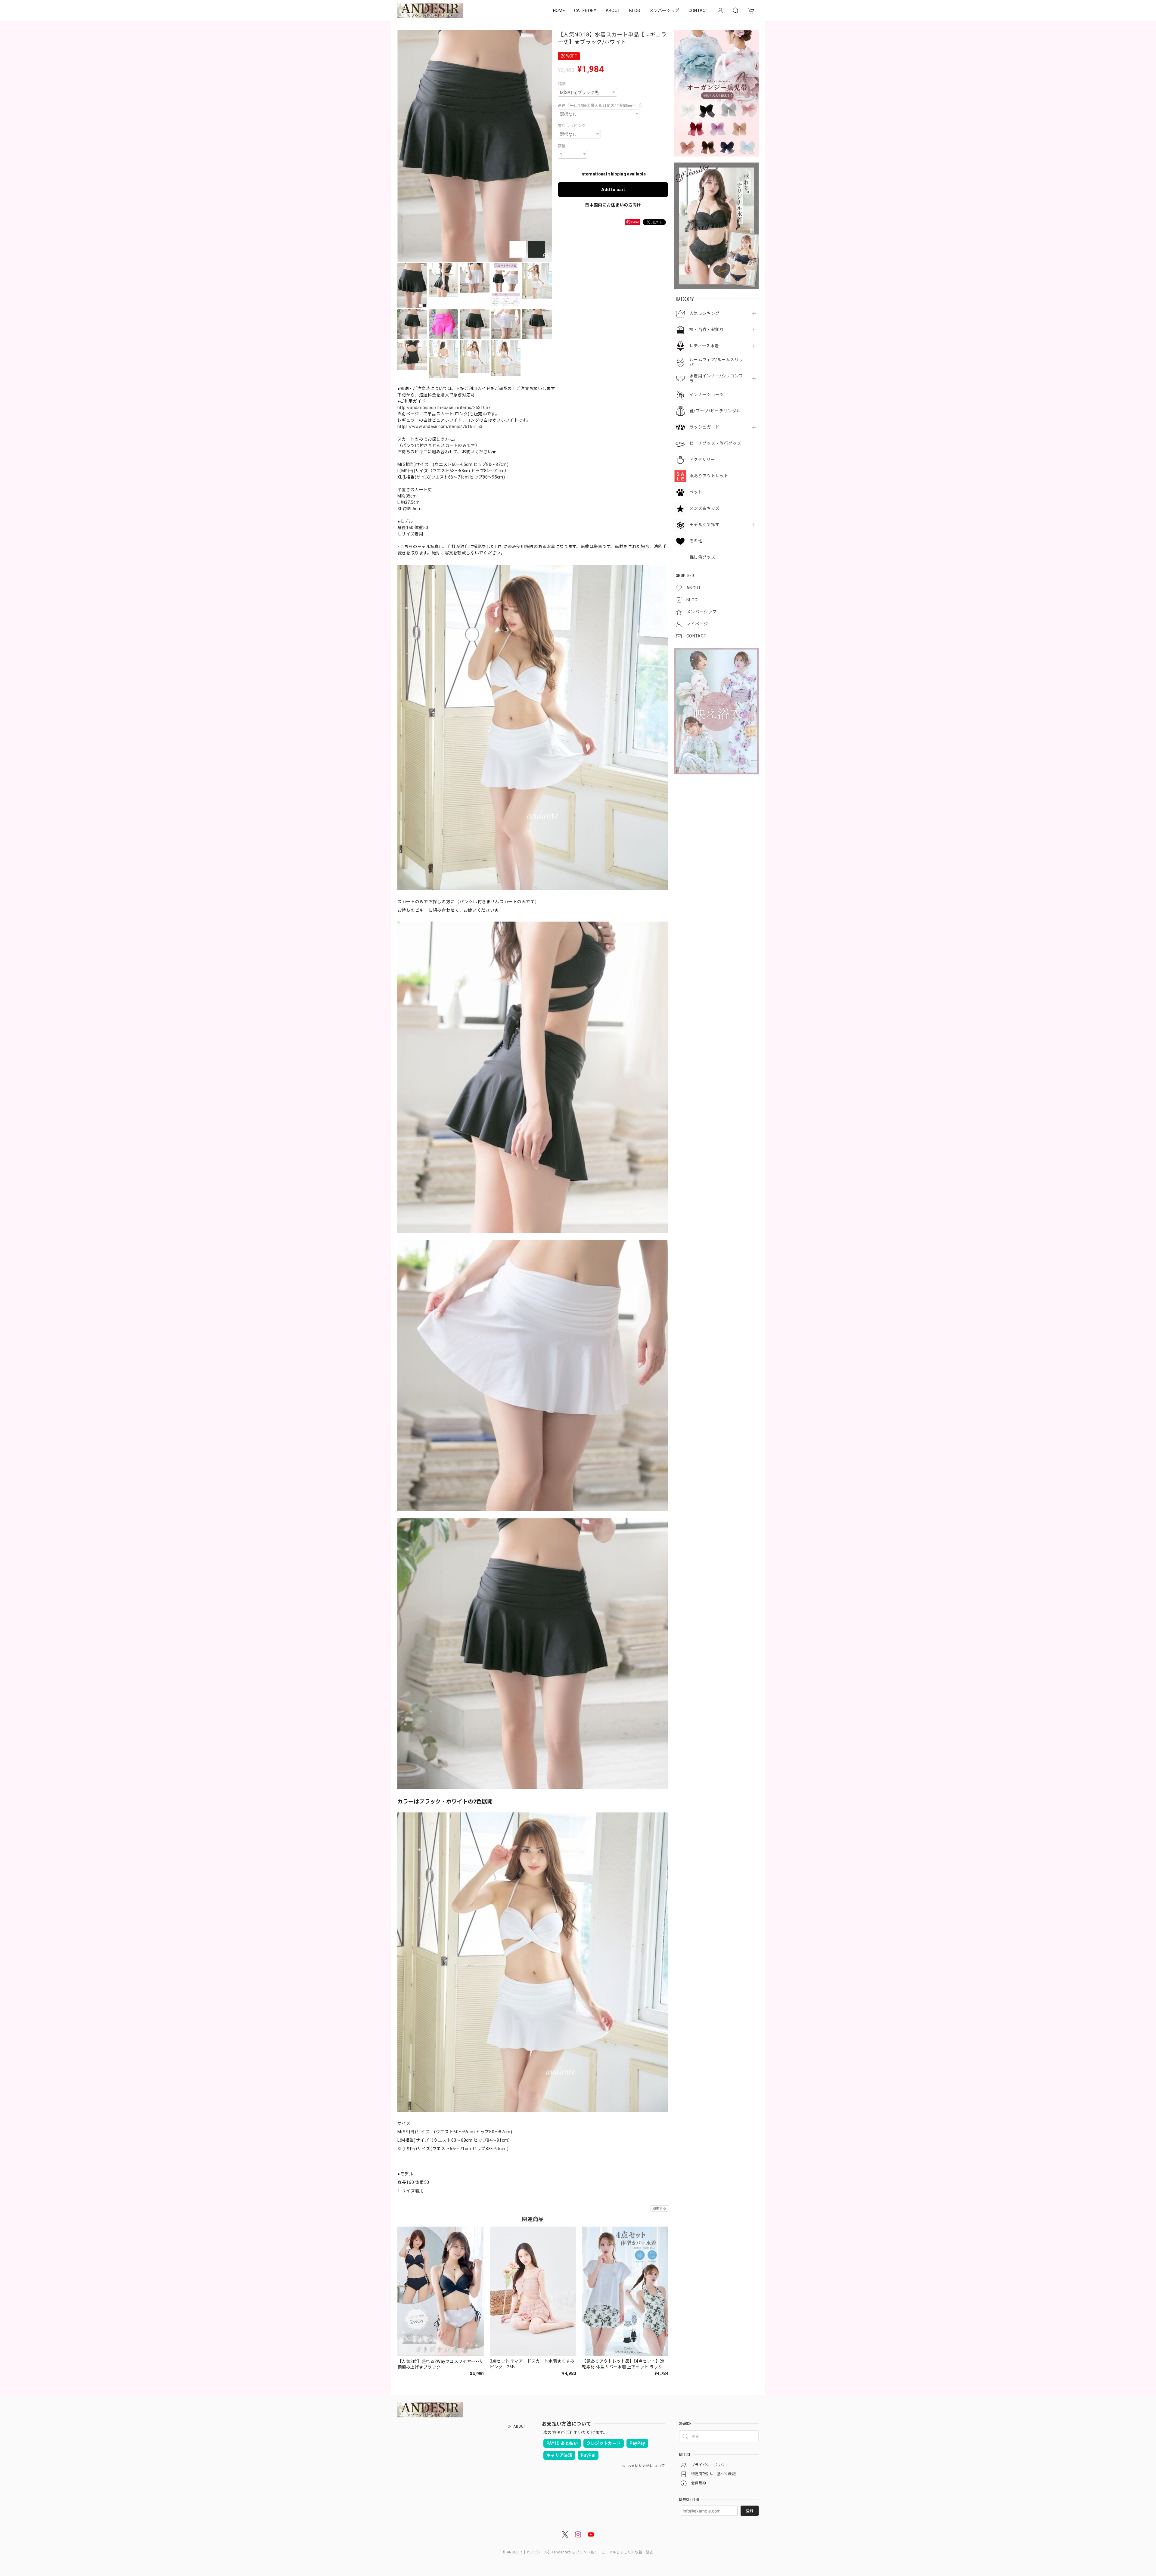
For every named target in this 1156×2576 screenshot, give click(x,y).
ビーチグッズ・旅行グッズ (715, 443)
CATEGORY (585, 11)
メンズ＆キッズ (704, 508)
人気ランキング (704, 313)
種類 (562, 84)
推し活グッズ (702, 557)
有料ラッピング (572, 126)
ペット (696, 492)
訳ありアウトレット (709, 476)
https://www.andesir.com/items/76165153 (440, 426)
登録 (750, 2511)
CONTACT (698, 11)
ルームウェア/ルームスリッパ (716, 362)
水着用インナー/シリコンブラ (716, 378)
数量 (562, 146)
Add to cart (613, 190)
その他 (696, 541)
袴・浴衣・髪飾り (707, 330)
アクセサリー (702, 460)
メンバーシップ (664, 11)
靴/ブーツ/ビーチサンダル (715, 411)
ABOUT (613, 11)
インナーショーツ (707, 395)
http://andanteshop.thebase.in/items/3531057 (444, 408)
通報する (659, 2208)
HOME (559, 11)
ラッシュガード (704, 427)
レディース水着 (704, 346)
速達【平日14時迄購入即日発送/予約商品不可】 (601, 105)
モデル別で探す (704, 525)
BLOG (635, 11)
